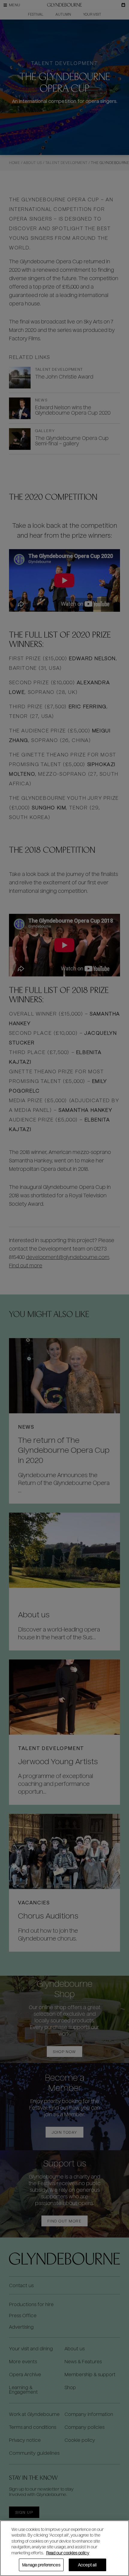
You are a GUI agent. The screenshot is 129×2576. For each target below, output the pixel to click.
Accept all (87, 2565)
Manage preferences (41, 2565)
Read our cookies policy (68, 2553)
